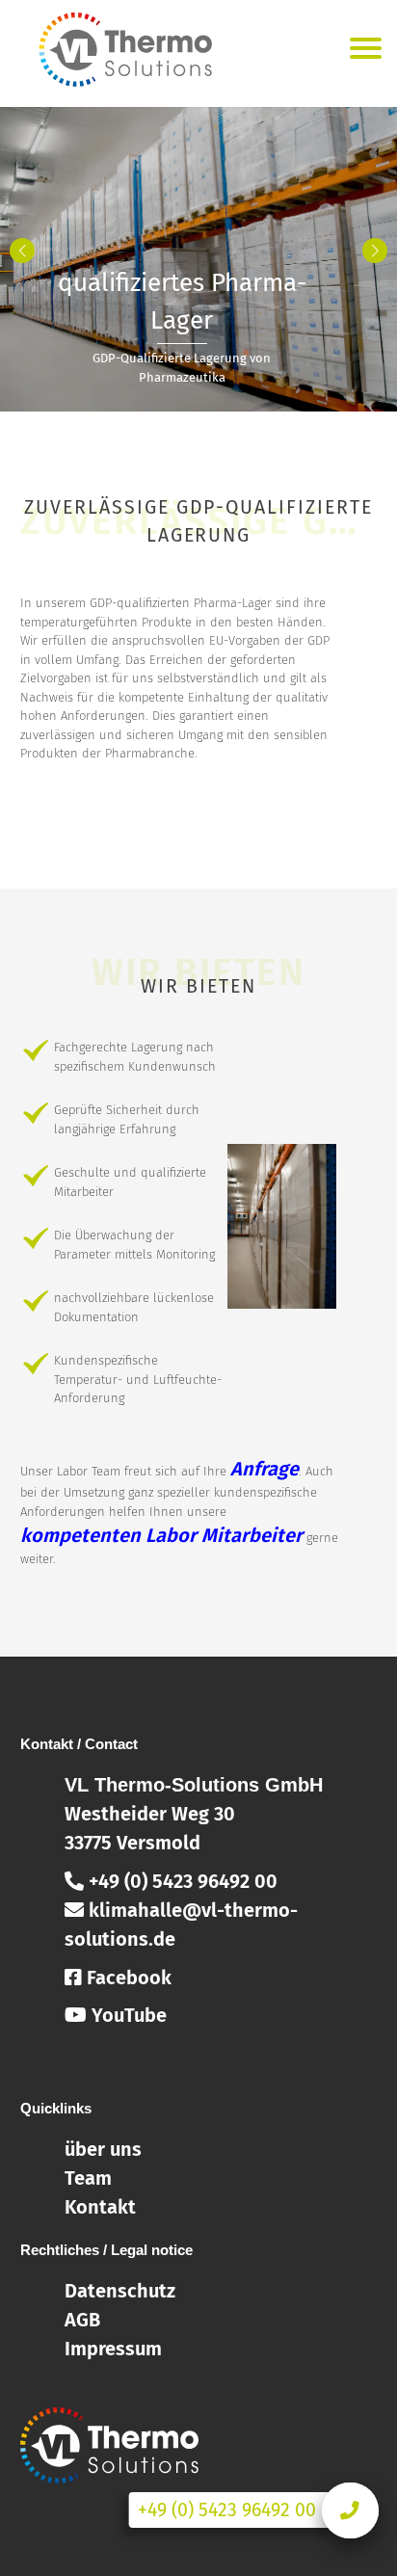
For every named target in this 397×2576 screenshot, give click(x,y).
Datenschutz (120, 2291)
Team (88, 2178)
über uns (103, 2149)
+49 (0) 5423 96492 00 (181, 1881)
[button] (375, 251)
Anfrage (265, 1469)
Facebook (127, 1978)
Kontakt (100, 2207)
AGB (82, 2320)
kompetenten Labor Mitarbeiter (161, 1535)
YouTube (127, 2015)
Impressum (113, 2349)
